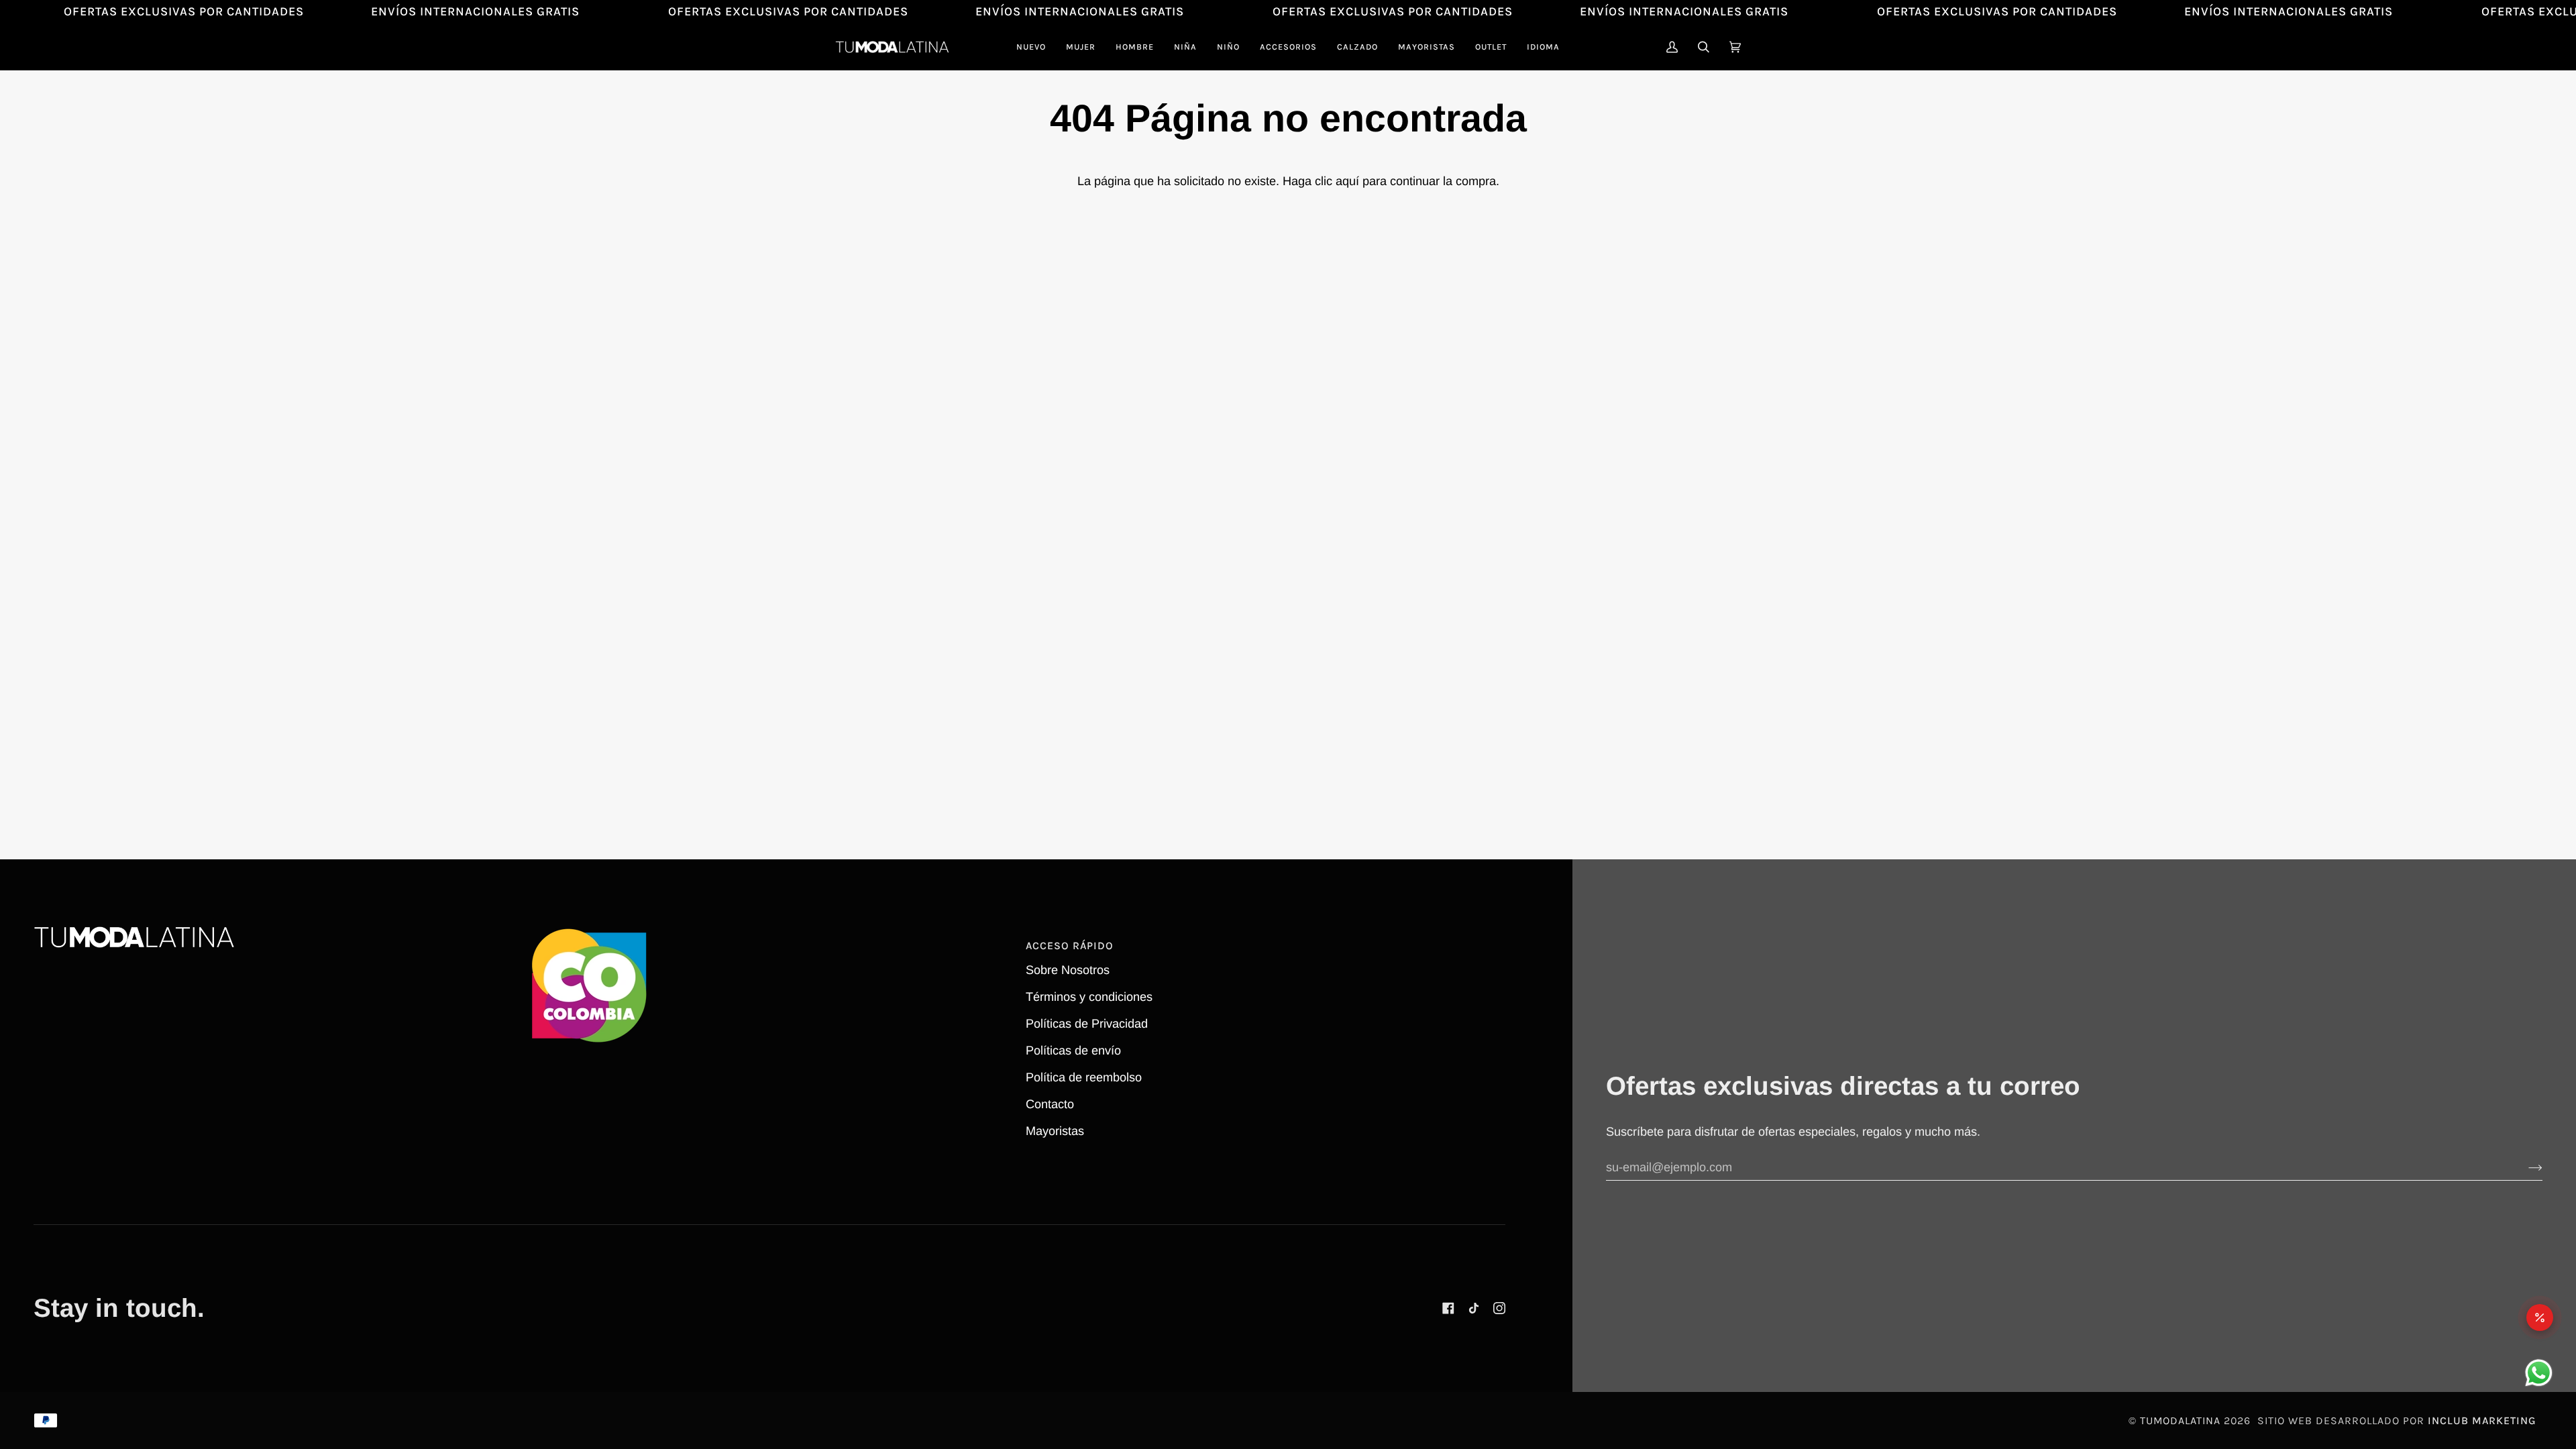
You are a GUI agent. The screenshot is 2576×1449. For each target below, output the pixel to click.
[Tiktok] (1474, 1308)
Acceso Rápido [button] (1070, 946)
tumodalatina (2180, 1420)
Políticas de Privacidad (1087, 1024)
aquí (1347, 181)
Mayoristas (1055, 1131)
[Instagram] (1499, 1308)
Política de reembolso (1084, 1077)
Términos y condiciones (1089, 997)
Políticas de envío (1073, 1051)
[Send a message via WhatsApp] (2539, 1373)
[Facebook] (1448, 1308)
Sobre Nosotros (1068, 970)
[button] (1081, 47)
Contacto (1050, 1104)
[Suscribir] (2525, 1167)
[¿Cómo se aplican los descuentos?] (2540, 1318)
